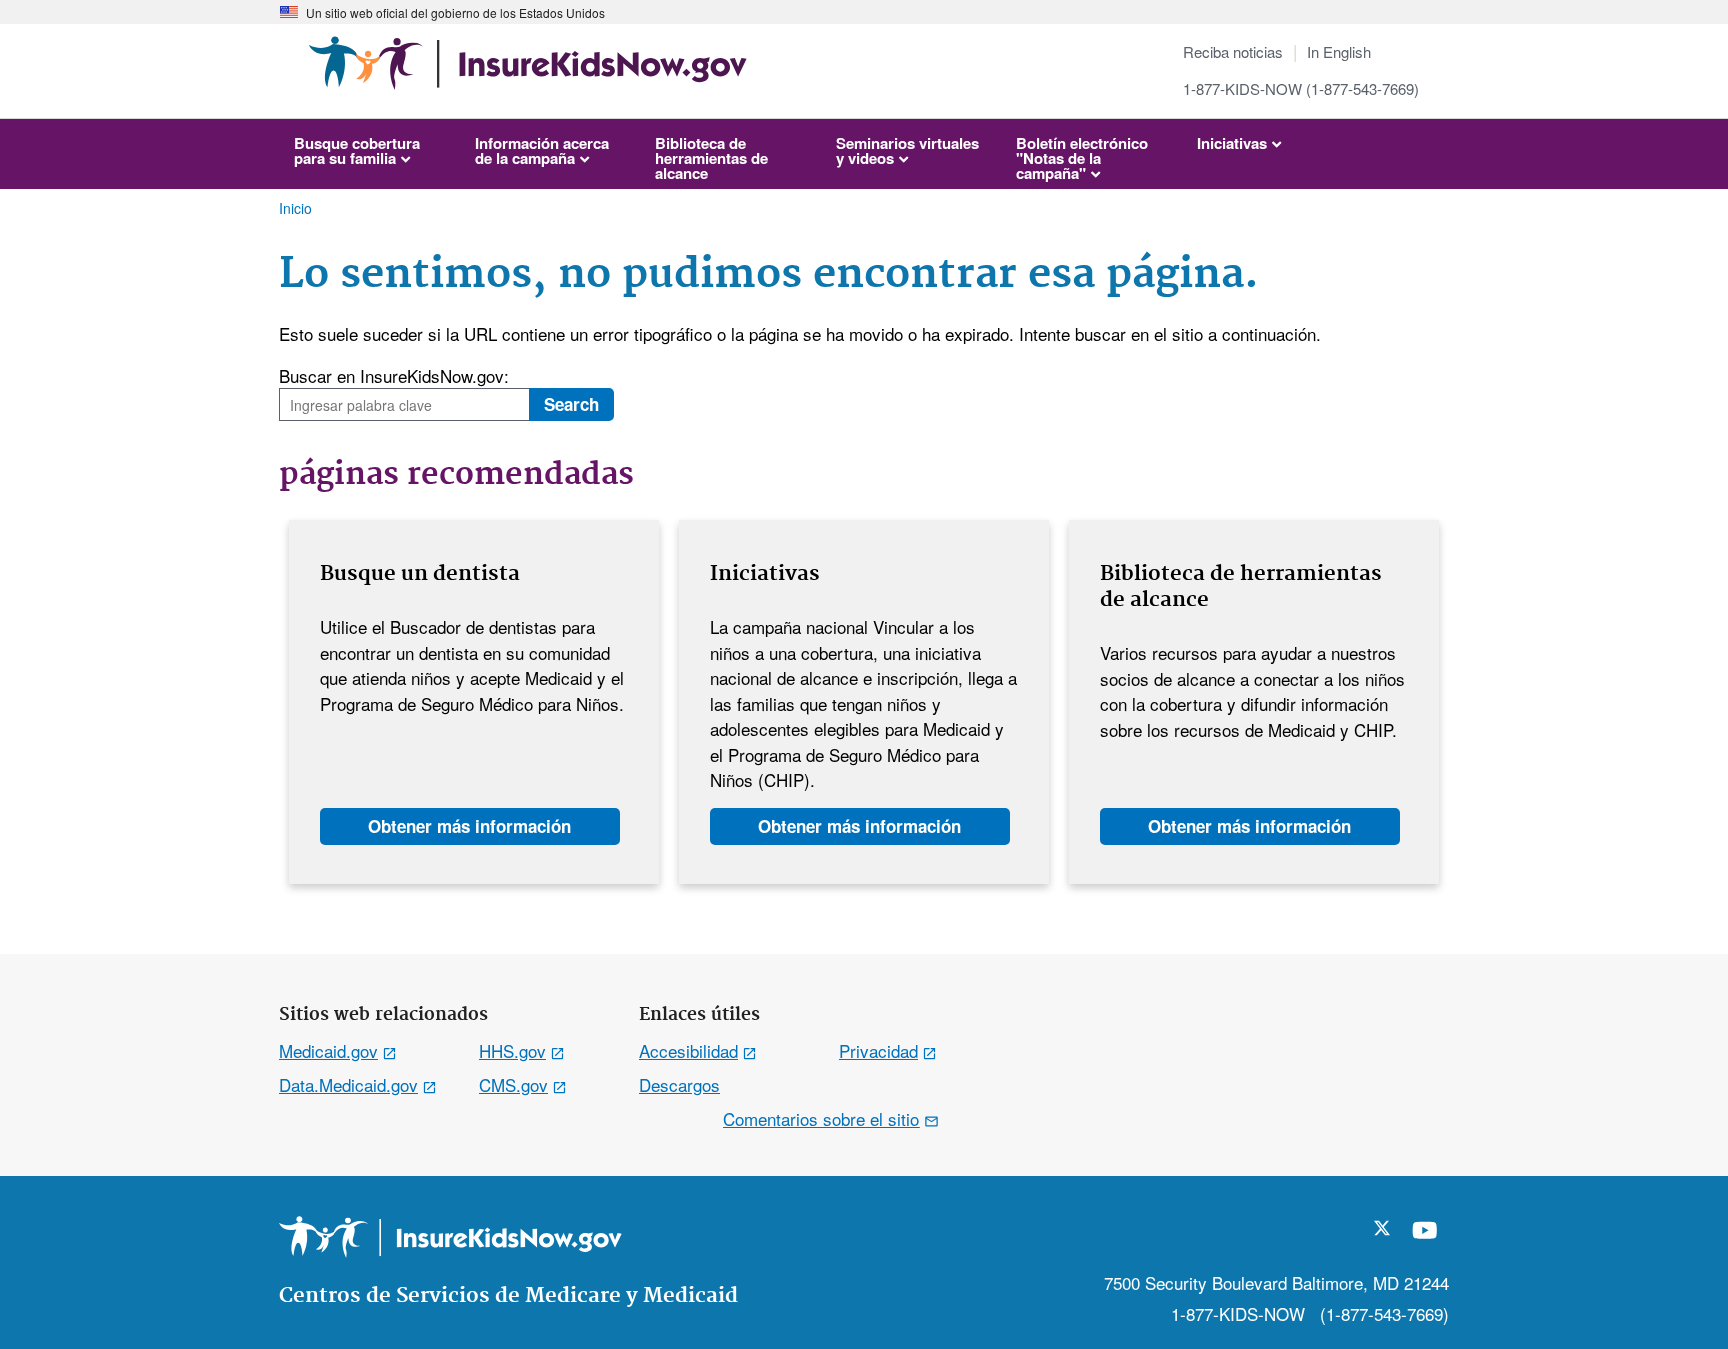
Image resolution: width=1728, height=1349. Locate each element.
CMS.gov (513, 1084)
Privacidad (878, 1050)
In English (1339, 51)
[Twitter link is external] (1382, 1228)
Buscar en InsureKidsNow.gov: (394, 375)
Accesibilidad (688, 1050)
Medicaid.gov (328, 1050)
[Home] (528, 72)
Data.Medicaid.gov (348, 1084)
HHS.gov (512, 1050)
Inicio (295, 208)
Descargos (679, 1084)
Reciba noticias (1233, 51)
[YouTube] (1425, 1238)
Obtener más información (469, 826)
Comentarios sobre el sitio (821, 1118)
